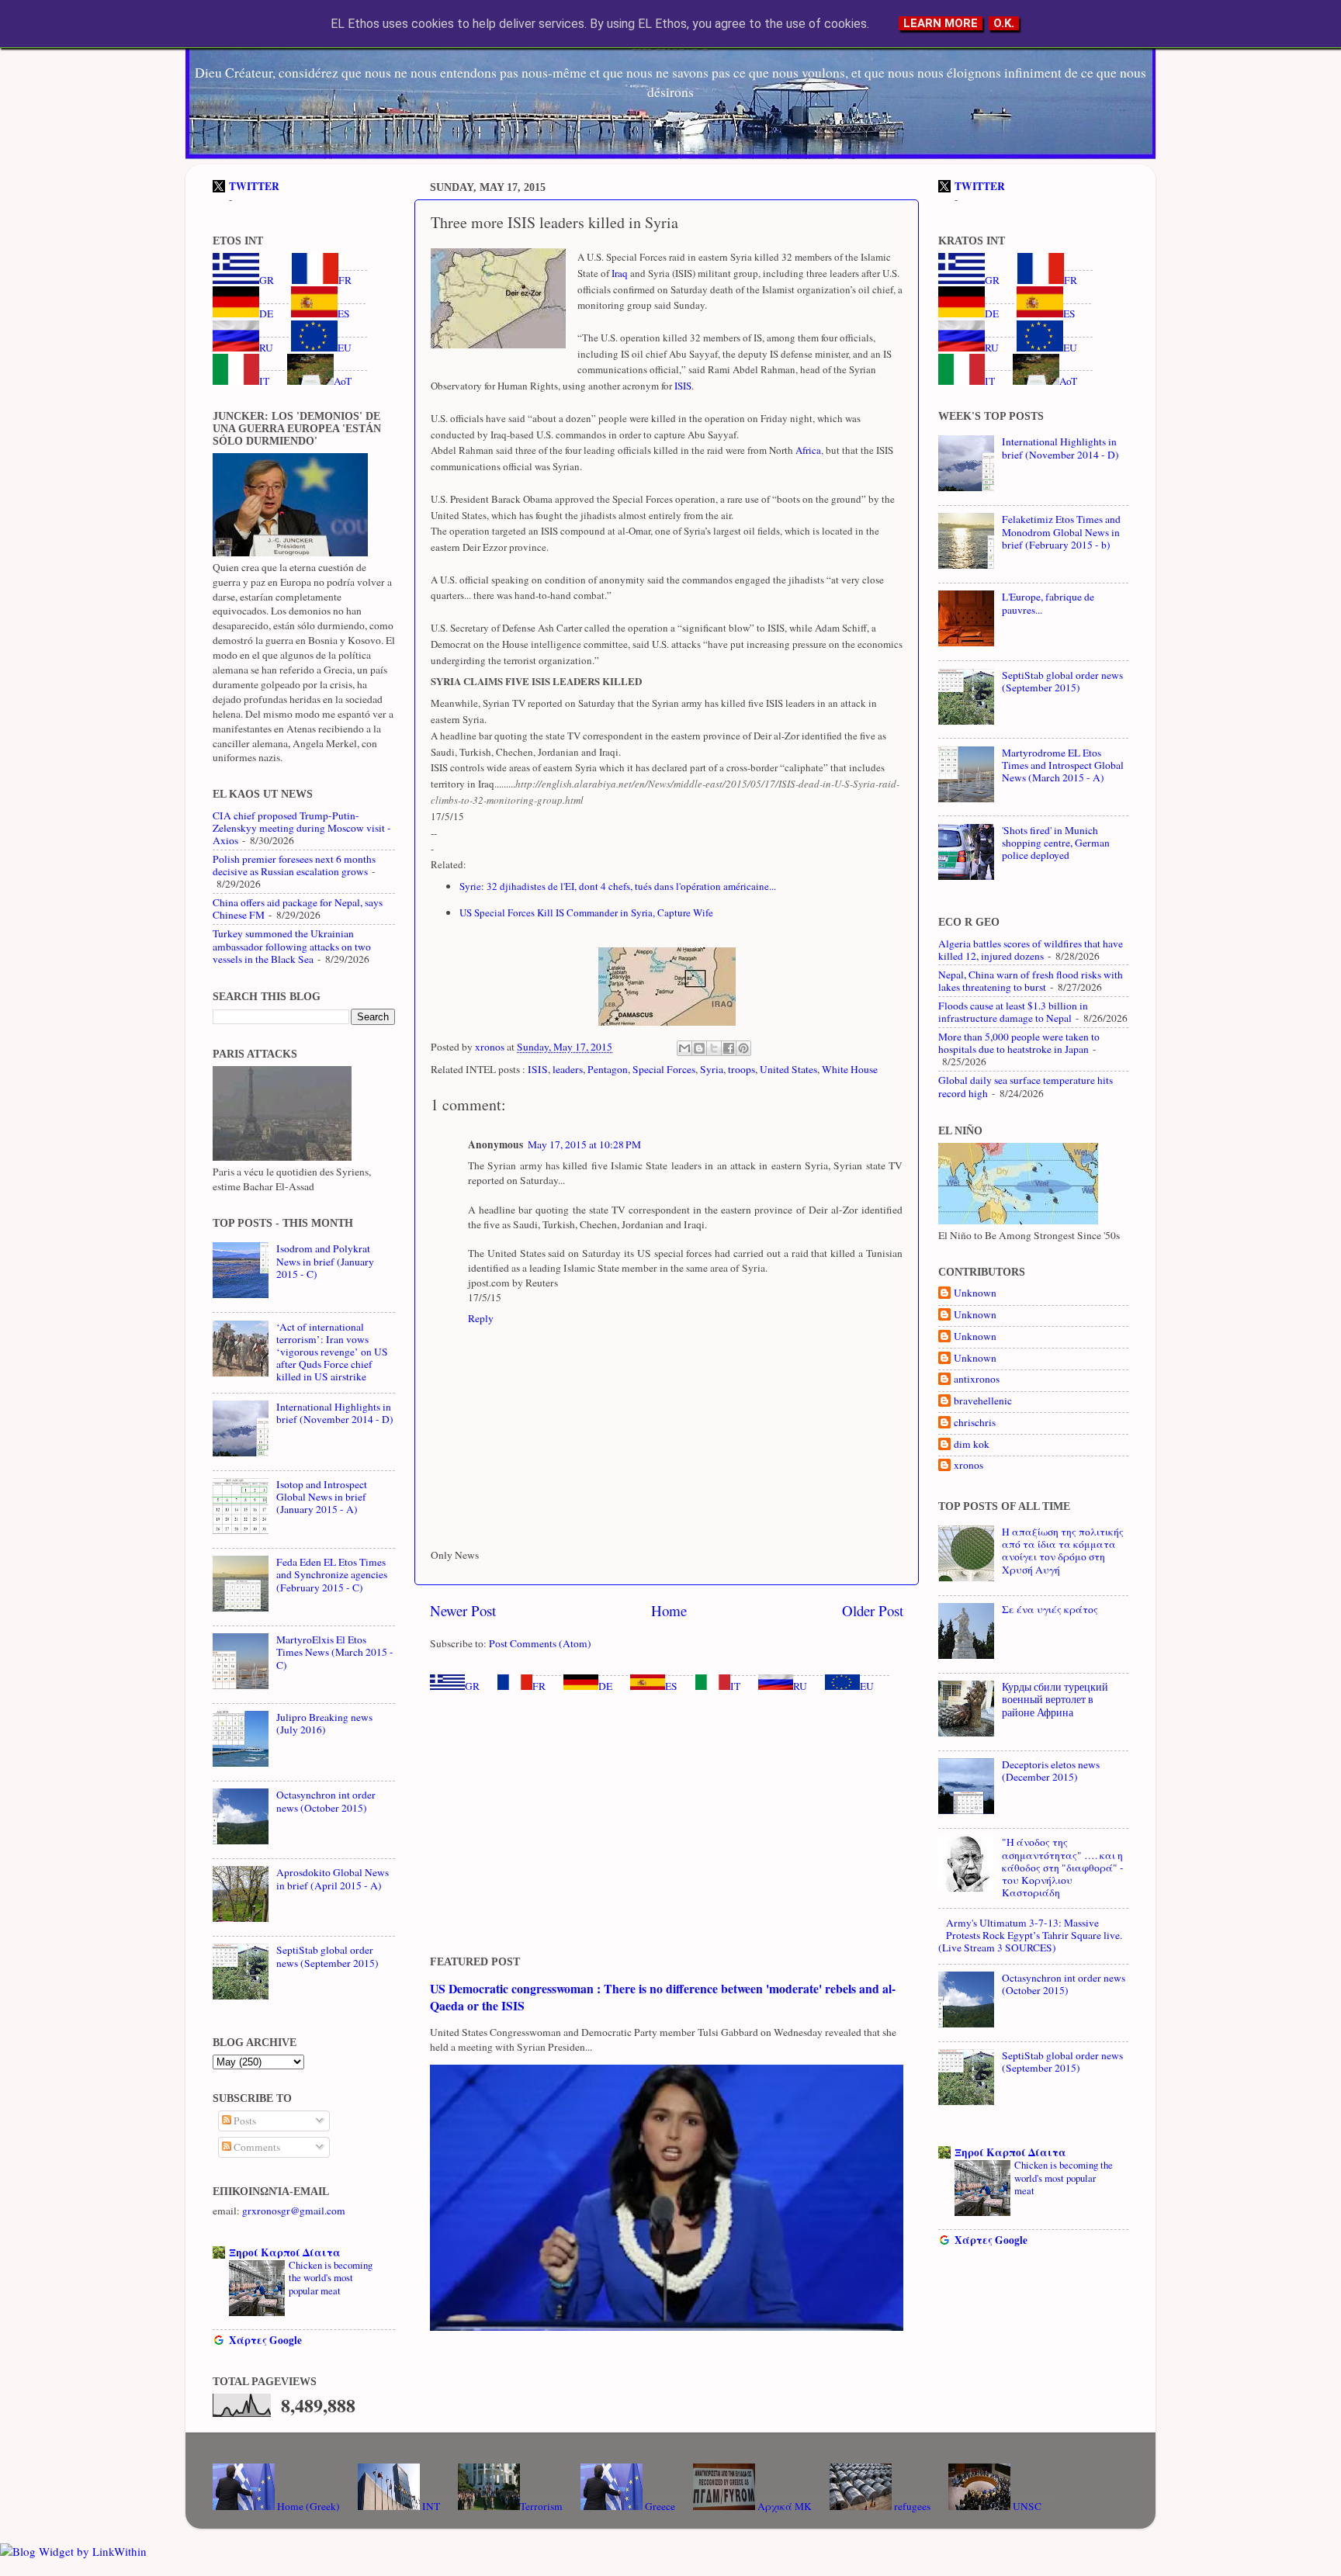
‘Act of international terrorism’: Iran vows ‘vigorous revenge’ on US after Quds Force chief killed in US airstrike (332, 1352)
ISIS (682, 386)
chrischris (975, 1423)
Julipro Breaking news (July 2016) (324, 1723)
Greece (659, 2506)
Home (669, 1610)
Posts (244, 2121)
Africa (807, 450)
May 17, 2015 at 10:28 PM (584, 1144)
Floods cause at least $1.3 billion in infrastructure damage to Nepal (1013, 1012)
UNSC (1026, 2506)
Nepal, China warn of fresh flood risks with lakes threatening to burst (1031, 981)
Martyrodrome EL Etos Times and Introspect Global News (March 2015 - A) (1063, 765)
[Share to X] (714, 1048)
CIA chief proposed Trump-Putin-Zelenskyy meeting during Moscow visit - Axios (302, 828)
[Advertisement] (667, 1824)
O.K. (1004, 23)
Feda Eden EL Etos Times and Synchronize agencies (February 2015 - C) (332, 1574)
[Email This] (684, 1048)
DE (605, 1686)
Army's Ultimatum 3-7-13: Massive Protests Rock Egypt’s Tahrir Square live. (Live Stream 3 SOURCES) (1030, 1935)
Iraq (619, 273)
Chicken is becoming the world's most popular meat (331, 2278)
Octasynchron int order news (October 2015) (326, 1801)
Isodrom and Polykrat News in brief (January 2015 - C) (325, 1261)
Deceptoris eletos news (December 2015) (1051, 1771)
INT (430, 2506)
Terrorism (541, 2506)
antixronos (977, 1379)
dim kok (972, 1444)
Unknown (975, 1293)
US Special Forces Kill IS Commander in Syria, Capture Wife (588, 912)
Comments (256, 2147)
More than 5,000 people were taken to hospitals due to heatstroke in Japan (1019, 1043)
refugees (911, 2506)
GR (472, 1686)
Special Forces (664, 1069)
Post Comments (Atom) (540, 1643)
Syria (712, 1069)
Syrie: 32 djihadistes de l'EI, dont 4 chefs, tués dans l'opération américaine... (618, 886)
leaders (568, 1069)
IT (735, 1686)
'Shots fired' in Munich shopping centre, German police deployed (1056, 843)
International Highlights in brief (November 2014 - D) (335, 1413)
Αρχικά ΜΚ (783, 2506)
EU (867, 1686)
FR (539, 1686)
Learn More (941, 23)
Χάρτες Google (265, 2340)
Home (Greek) (307, 2506)
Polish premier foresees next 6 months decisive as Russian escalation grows (294, 865)
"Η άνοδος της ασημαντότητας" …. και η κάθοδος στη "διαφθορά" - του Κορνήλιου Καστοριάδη (1063, 1867)
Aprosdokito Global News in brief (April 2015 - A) (333, 1878)
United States (788, 1069)
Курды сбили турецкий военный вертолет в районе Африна (1055, 1699)
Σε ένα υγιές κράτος (1050, 1609)
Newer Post (463, 1610)
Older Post (873, 1610)
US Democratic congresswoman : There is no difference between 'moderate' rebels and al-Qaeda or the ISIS (663, 1997)
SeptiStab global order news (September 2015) (327, 1956)
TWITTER (254, 186)
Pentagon (608, 1069)
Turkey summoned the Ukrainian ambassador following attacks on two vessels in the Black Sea (292, 946)
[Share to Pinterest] (743, 1048)
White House (850, 1069)
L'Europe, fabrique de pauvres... (1048, 603)
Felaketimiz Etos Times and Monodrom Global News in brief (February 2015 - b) (1061, 531)
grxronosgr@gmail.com (294, 2211)
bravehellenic (983, 1401)
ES (671, 1686)
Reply (481, 1318)
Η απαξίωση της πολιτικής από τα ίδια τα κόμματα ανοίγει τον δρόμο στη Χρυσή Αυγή (1063, 1551)
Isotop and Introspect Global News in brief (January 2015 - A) (322, 1497)
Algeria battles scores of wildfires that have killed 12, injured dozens (1031, 950)
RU (800, 1686)
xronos (968, 1465)
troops (742, 1069)
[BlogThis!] (699, 1048)
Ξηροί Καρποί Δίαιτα (285, 2252)
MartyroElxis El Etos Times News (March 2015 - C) (335, 1652)
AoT (343, 381)
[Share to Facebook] (729, 1048)
